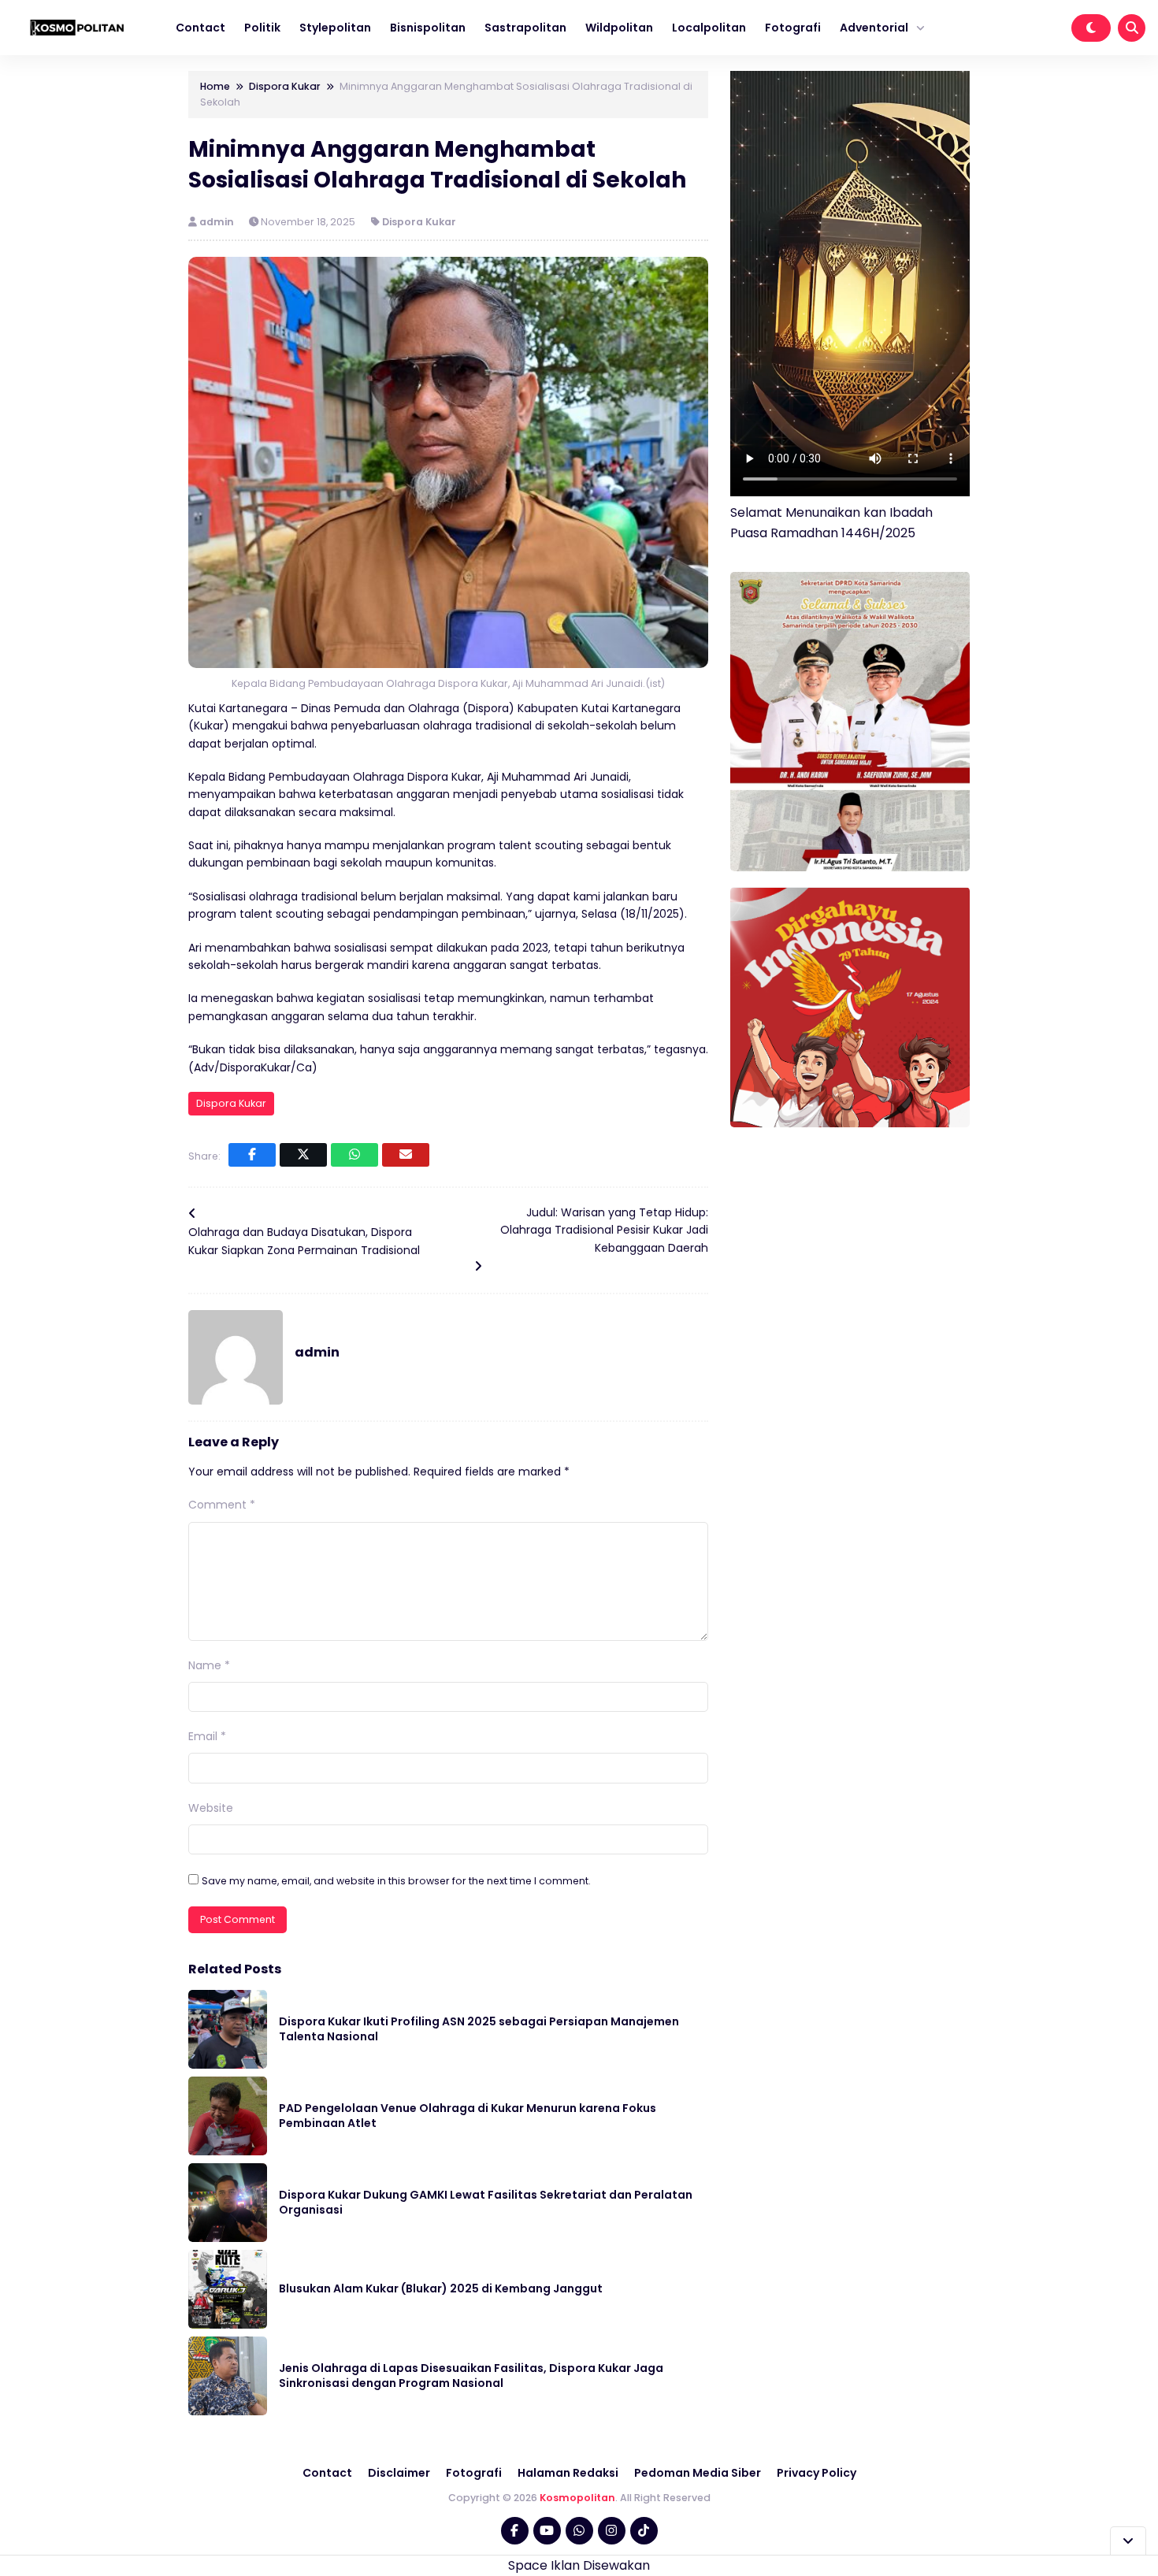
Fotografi (793, 28)
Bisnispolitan (428, 28)
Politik (262, 28)
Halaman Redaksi (568, 2473)
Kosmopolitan (577, 2498)
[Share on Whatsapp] (354, 1155)
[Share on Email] (406, 1155)
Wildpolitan (619, 28)
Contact (200, 28)
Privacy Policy (817, 2473)
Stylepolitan (335, 28)
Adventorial (874, 28)
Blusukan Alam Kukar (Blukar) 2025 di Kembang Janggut (441, 2288)
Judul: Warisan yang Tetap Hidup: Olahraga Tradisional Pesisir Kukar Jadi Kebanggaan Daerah (604, 1230)
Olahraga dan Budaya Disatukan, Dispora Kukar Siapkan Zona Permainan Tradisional (304, 1241)
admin (218, 222)
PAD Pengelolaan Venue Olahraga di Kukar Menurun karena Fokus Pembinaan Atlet (468, 2116)
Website (211, 1808)
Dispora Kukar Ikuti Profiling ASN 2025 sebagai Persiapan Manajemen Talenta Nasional (479, 2029)
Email (207, 1736)
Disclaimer (399, 2473)
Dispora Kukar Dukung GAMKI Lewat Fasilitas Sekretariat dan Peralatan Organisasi (486, 2203)
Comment (222, 1505)
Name (209, 1665)
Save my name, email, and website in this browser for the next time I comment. (396, 1881)
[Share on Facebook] (252, 1155)
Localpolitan (709, 28)
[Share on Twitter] (303, 1155)
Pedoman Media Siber (698, 2473)
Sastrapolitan (525, 28)
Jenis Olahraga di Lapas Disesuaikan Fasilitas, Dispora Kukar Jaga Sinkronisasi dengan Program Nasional (471, 2376)
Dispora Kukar (419, 222)
